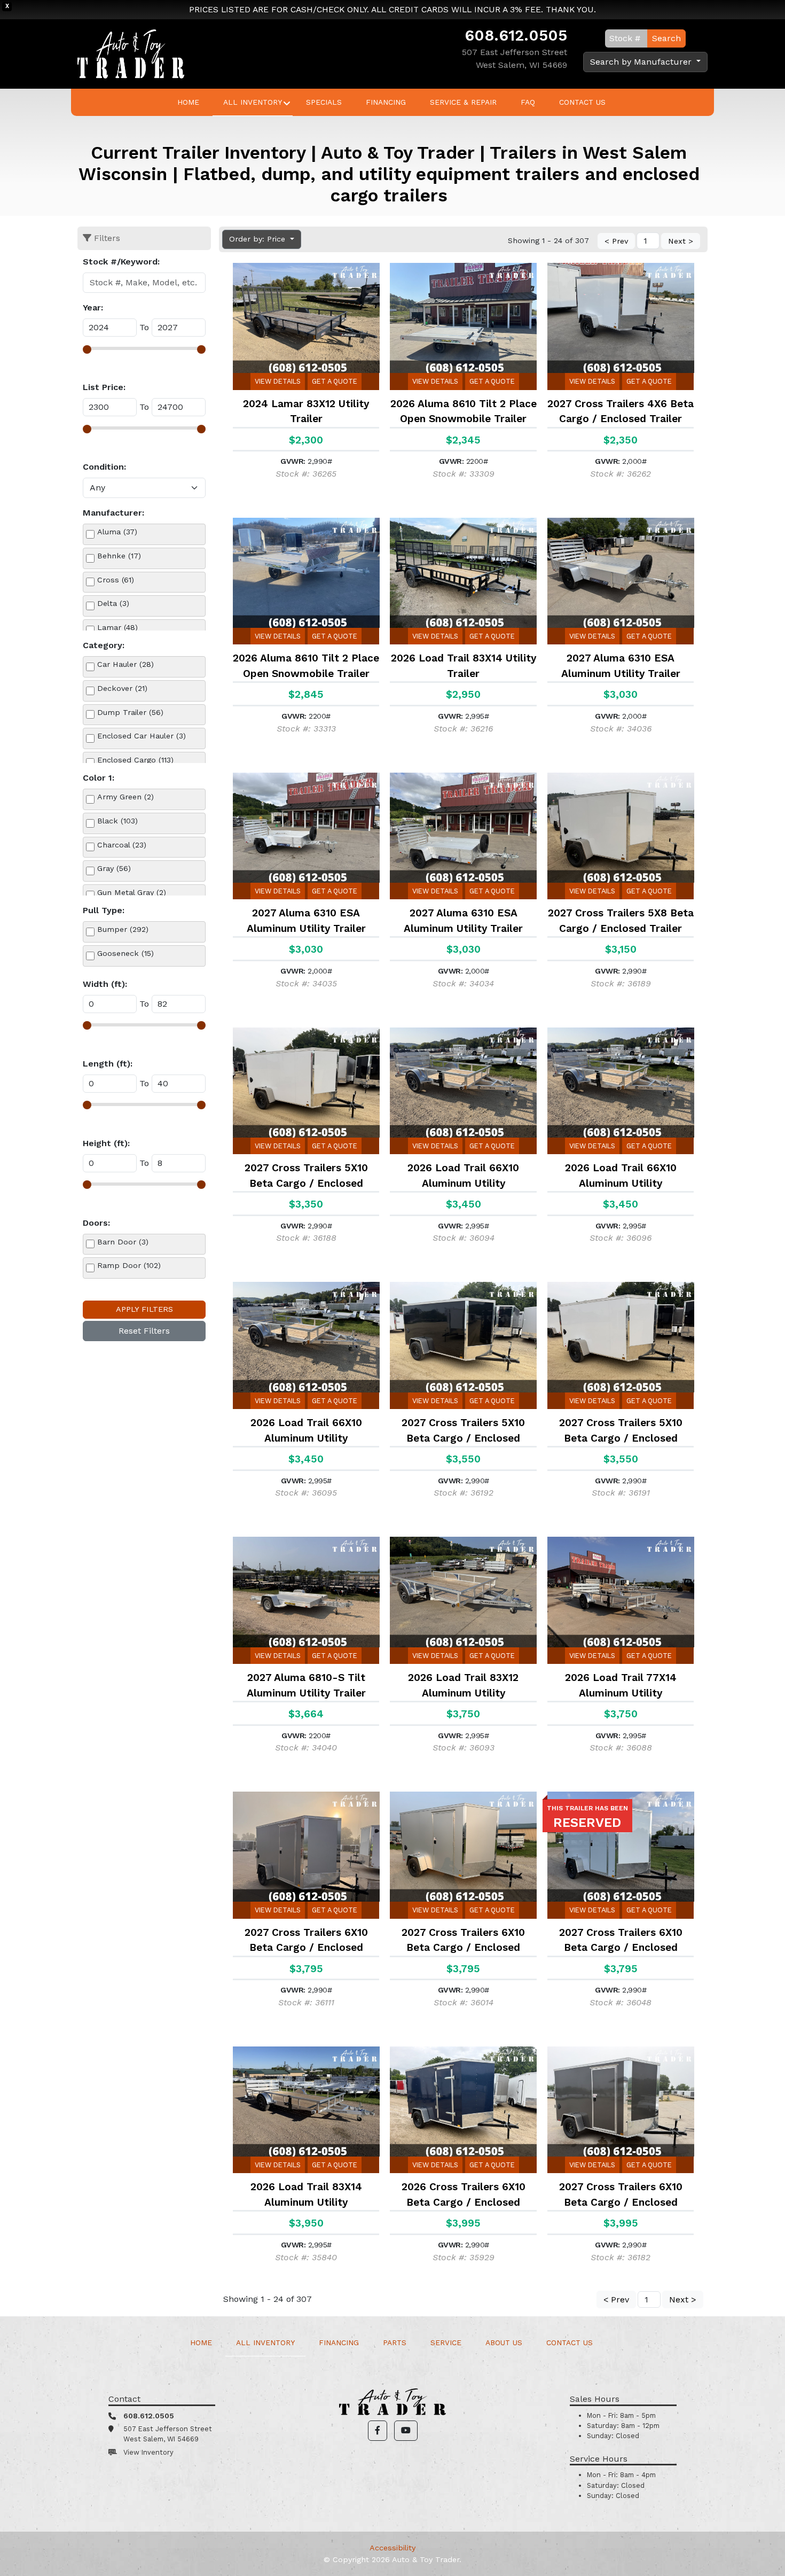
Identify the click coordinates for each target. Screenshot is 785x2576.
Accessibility (392, 2548)
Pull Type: (104, 910)
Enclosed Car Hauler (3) (142, 736)
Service (446, 2342)
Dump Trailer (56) (130, 712)
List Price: (104, 387)
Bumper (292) (123, 929)
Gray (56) (114, 868)
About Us (504, 2342)
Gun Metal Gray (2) (132, 892)
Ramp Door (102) (129, 1265)
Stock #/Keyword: (121, 262)
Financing (386, 102)
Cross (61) (116, 580)
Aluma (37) (117, 532)
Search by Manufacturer (642, 62)
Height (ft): (106, 1143)
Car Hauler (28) (125, 664)
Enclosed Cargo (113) (135, 760)
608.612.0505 (516, 35)
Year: (93, 308)
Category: (104, 645)
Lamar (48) (117, 627)
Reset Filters (144, 1331)
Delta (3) (113, 603)
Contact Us (582, 102)
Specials (324, 102)
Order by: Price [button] (258, 239)
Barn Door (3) (123, 1242)
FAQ (528, 102)
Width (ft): (105, 984)
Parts (395, 2342)
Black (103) (117, 821)
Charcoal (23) (122, 845)
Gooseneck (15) (125, 953)
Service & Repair (463, 102)
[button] (378, 2431)
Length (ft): (108, 1064)
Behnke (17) (119, 556)
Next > (681, 241)
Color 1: (99, 778)
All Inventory (253, 102)
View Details (278, 381)
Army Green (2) (125, 797)
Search (666, 38)
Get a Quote (335, 381)
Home (188, 102)
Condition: (104, 467)
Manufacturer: (113, 513)
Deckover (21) (122, 688)
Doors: (96, 1223)
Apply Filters (144, 1309)
